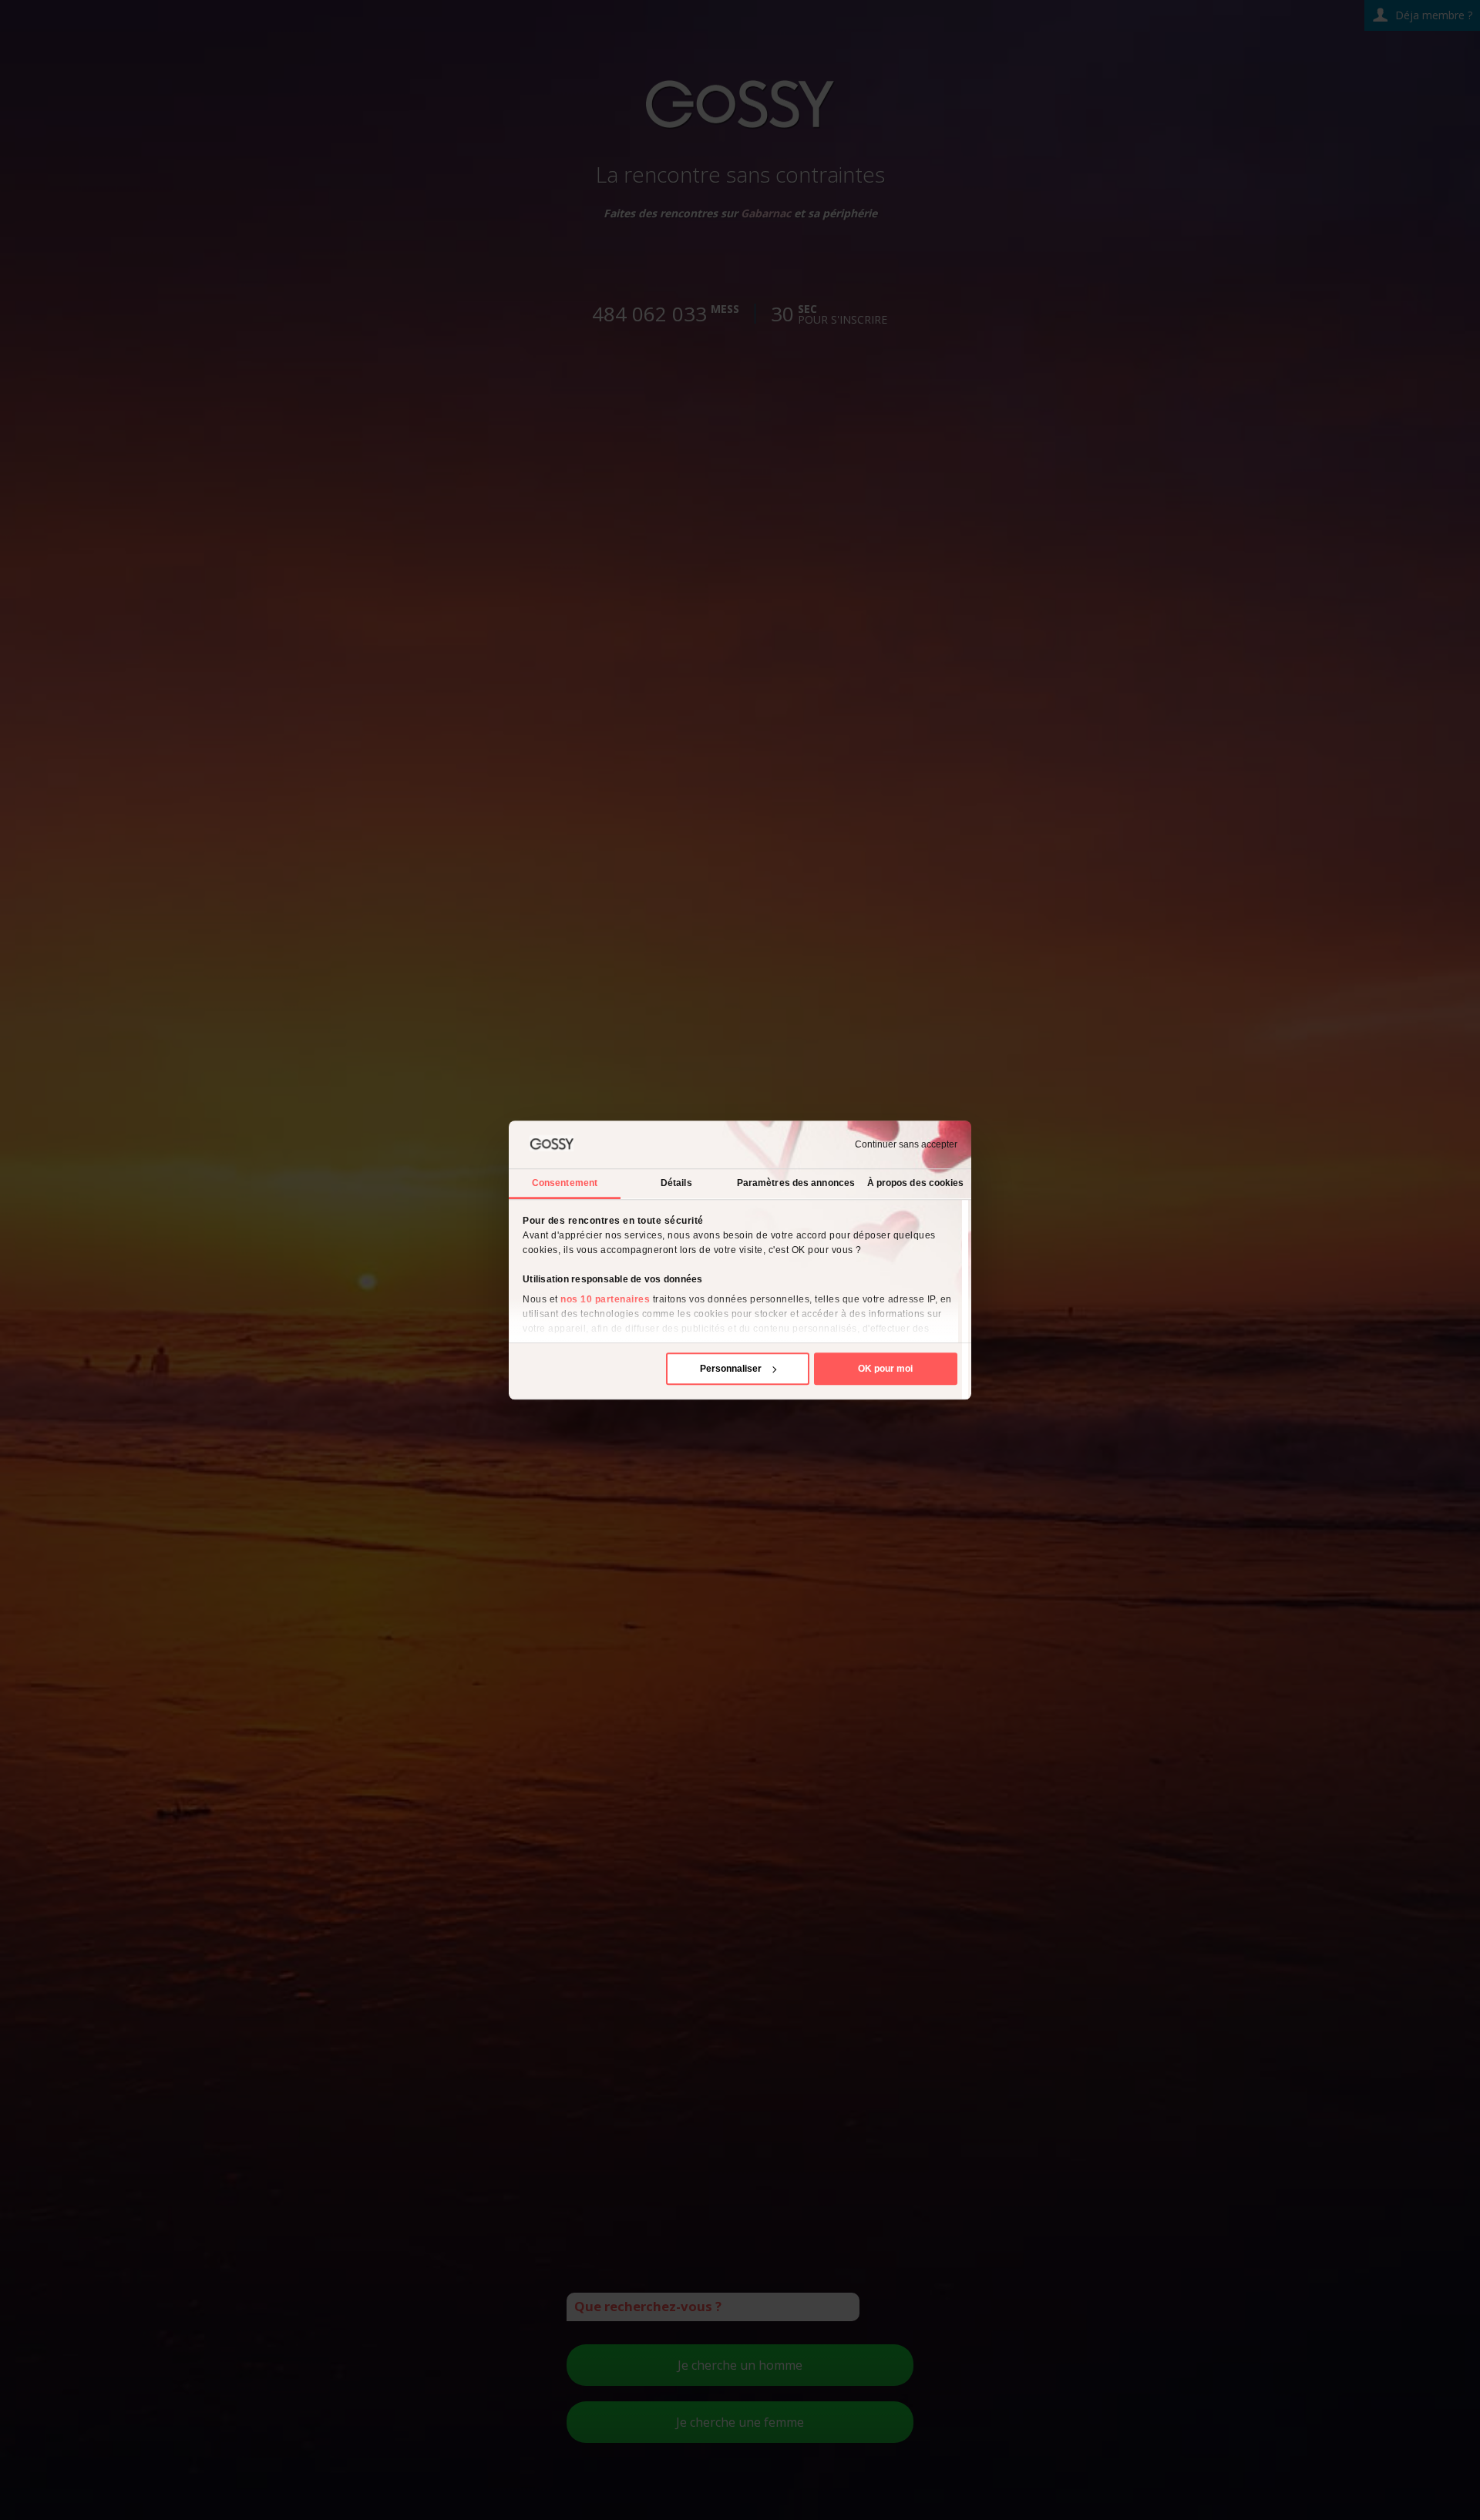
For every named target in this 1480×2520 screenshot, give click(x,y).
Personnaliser (731, 1369)
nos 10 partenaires (605, 1299)
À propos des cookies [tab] (916, 1183)
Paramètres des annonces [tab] (796, 1183)
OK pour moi (885, 1369)
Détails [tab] (676, 1183)
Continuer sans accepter (906, 1144)
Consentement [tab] (565, 1183)
